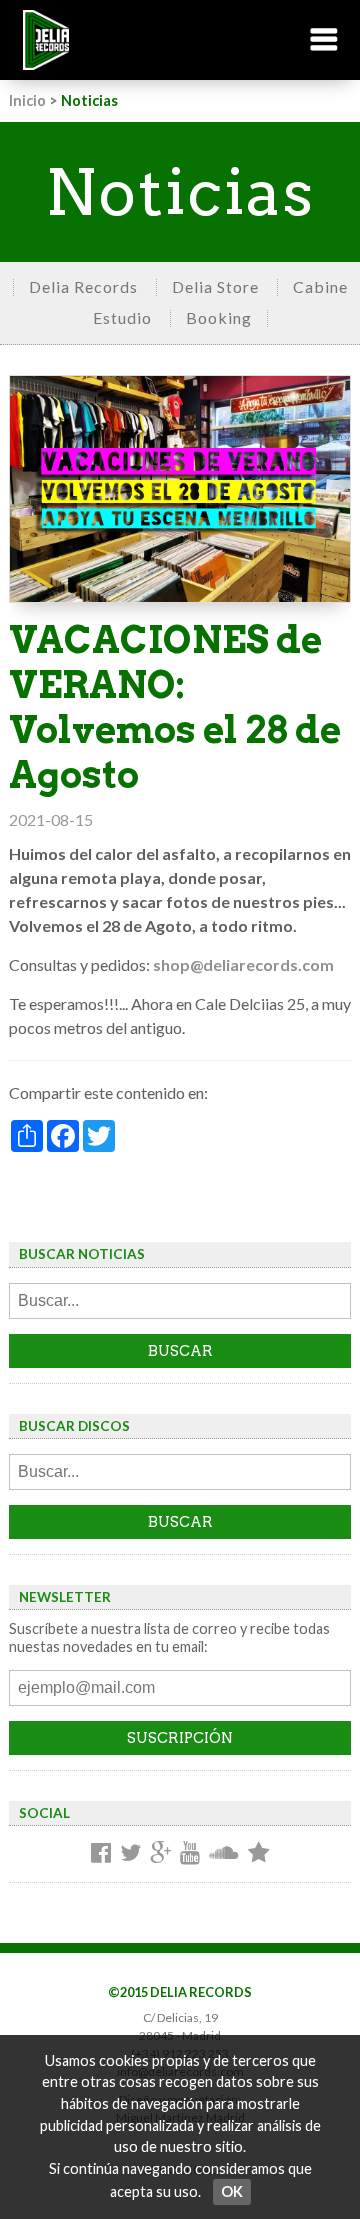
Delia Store (215, 286)
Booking (219, 317)
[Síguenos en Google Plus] (160, 1854)
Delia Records (83, 286)
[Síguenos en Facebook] (101, 1854)
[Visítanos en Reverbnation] (258, 1854)
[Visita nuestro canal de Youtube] (190, 1854)
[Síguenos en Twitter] (130, 1854)
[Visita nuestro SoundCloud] (224, 1854)
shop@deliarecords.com (243, 964)
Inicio (27, 100)
